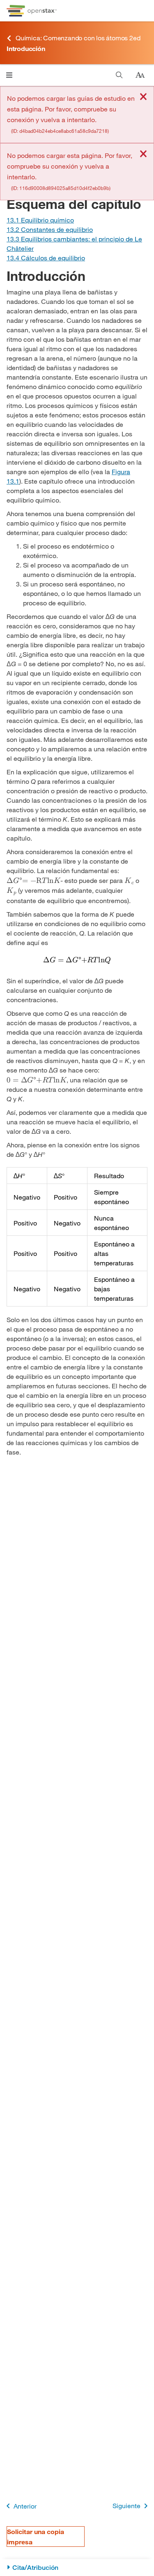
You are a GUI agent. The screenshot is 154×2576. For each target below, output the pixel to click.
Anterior (25, 2506)
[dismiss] (143, 97)
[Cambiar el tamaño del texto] (140, 75)
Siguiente (126, 2505)
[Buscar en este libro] (119, 75)
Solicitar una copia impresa (36, 2537)
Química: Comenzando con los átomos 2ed (78, 38)
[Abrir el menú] (9, 75)
